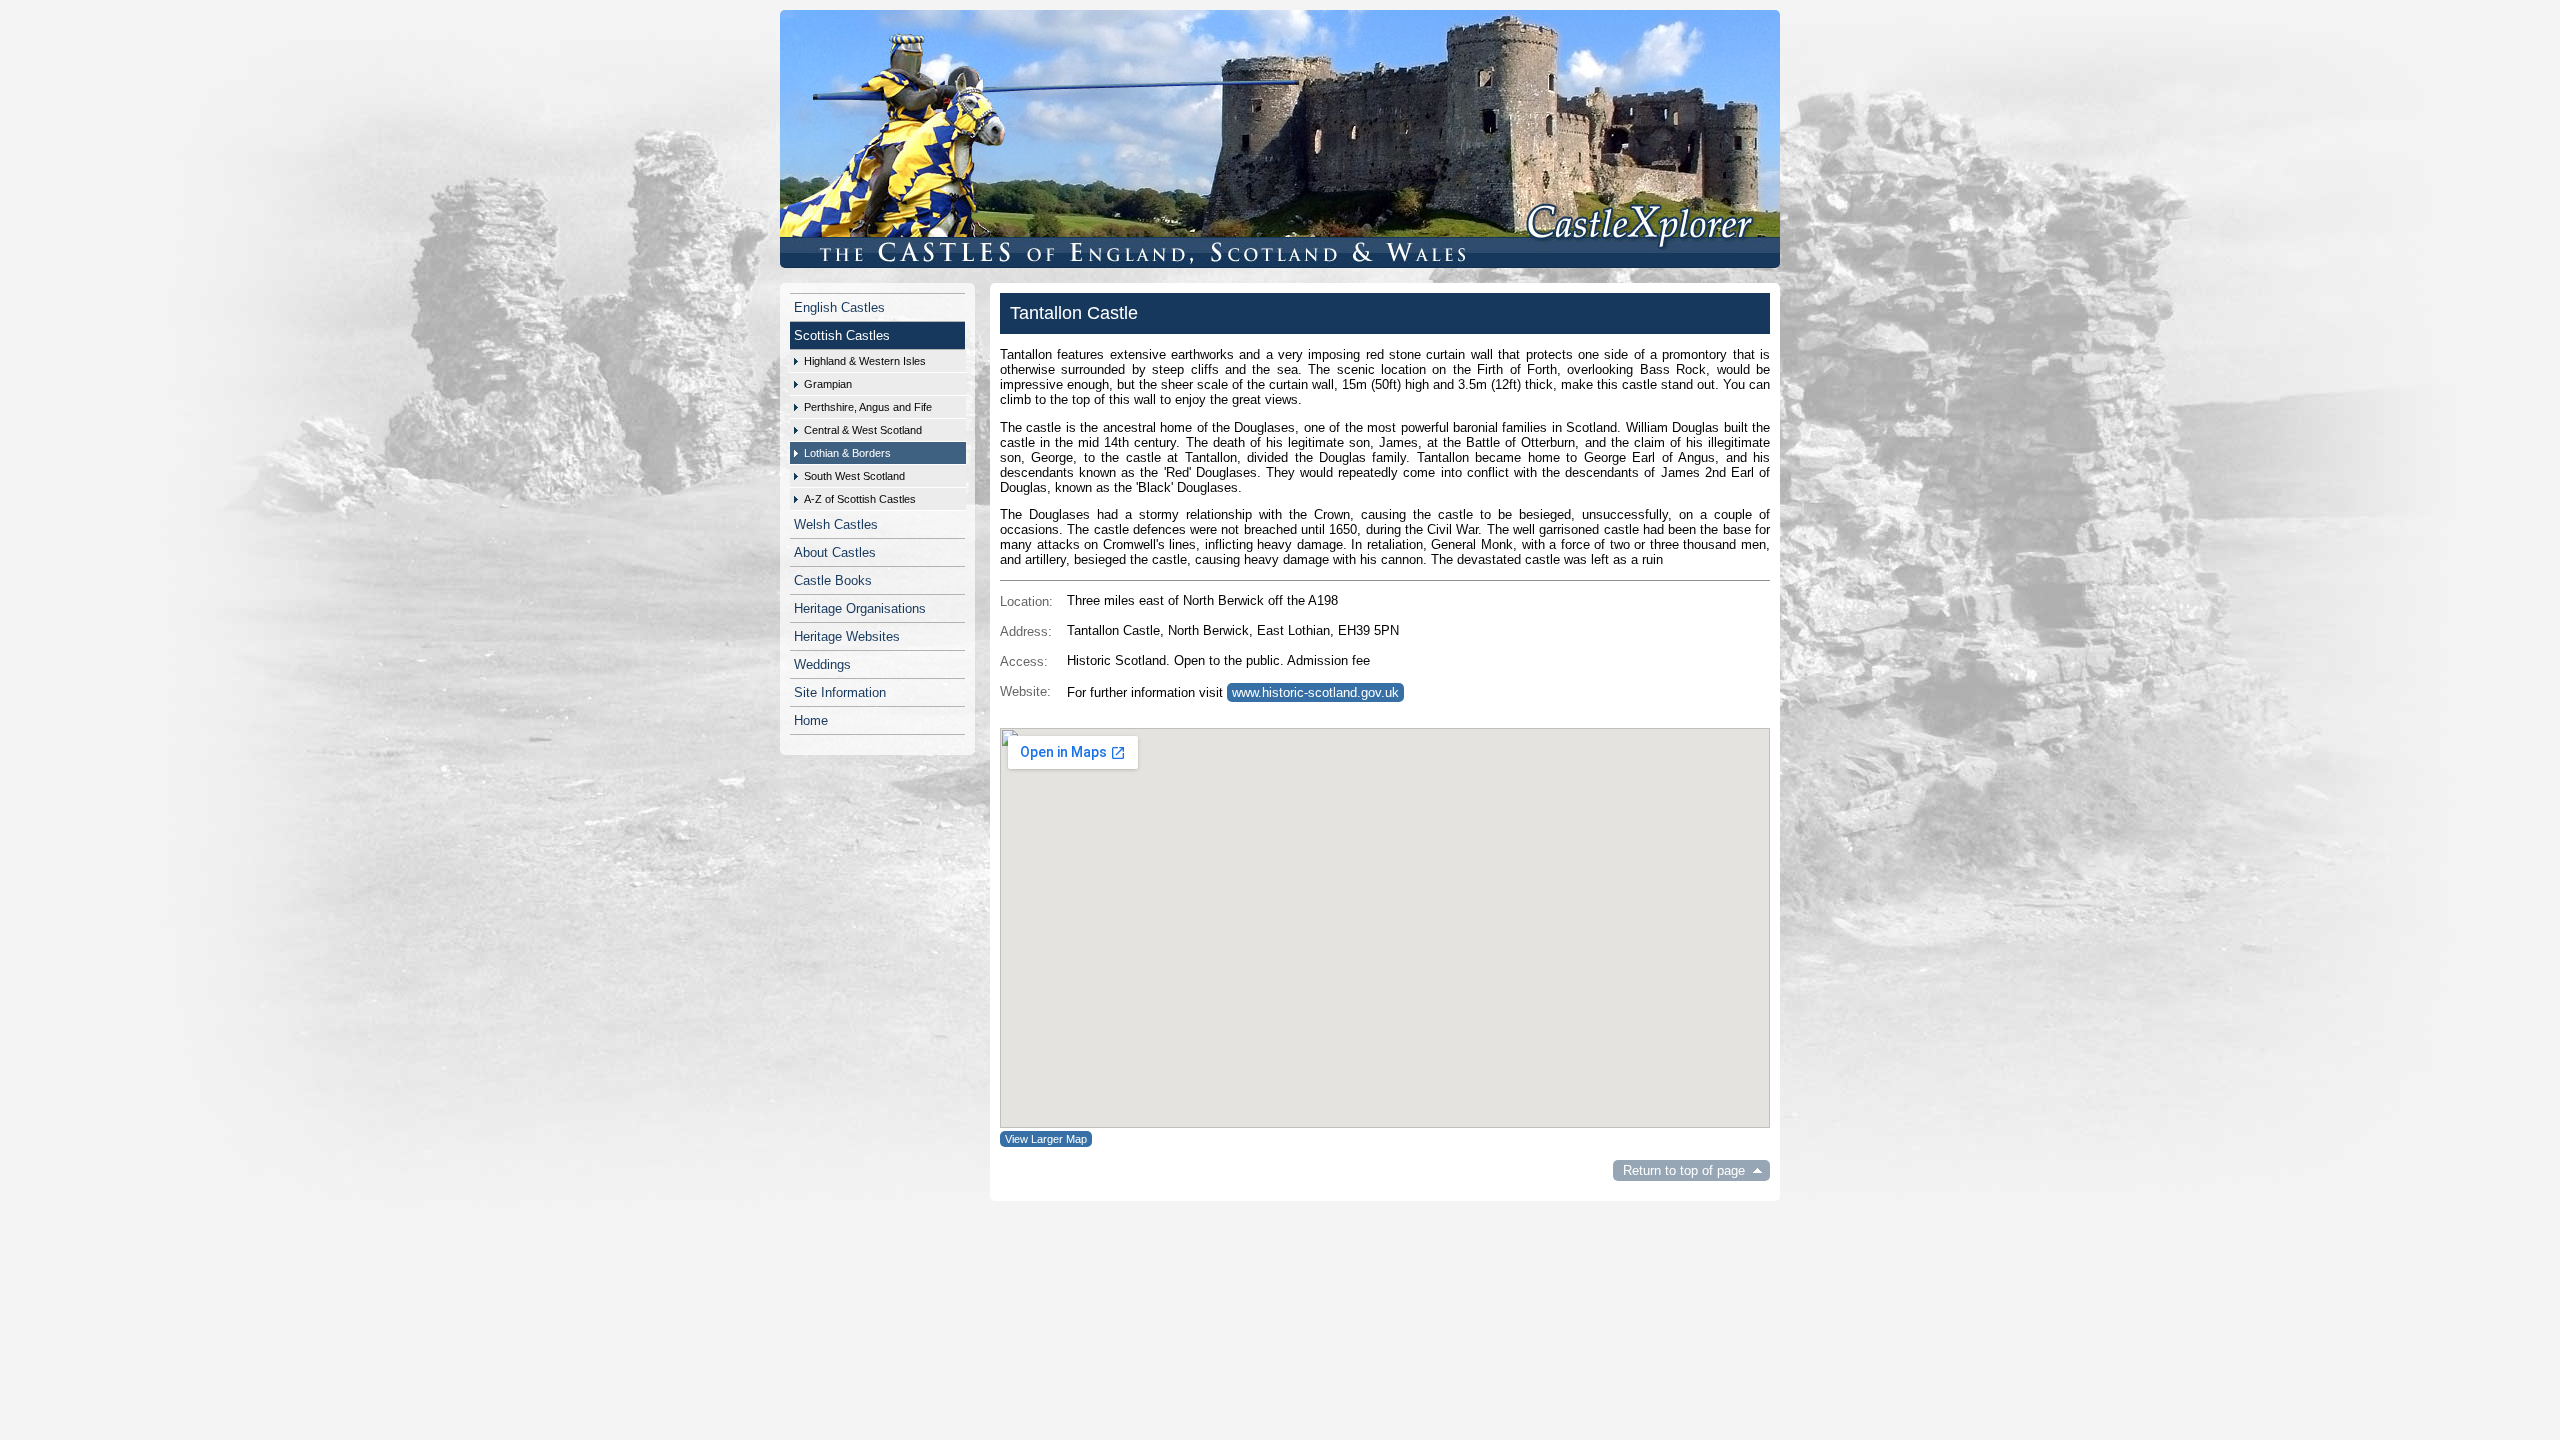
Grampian (828, 384)
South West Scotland (854, 476)
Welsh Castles (836, 524)
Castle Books (833, 580)
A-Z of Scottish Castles (860, 499)
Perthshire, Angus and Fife (868, 407)
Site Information (840, 692)
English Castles (839, 307)
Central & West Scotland (863, 430)
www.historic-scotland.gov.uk (1315, 692)
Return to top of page (1684, 1170)
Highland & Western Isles (865, 361)
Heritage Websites (847, 636)
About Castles (835, 552)
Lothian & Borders (847, 453)
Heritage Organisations (860, 608)
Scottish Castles (842, 335)
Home (811, 720)
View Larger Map (1046, 1139)
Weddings (822, 664)
